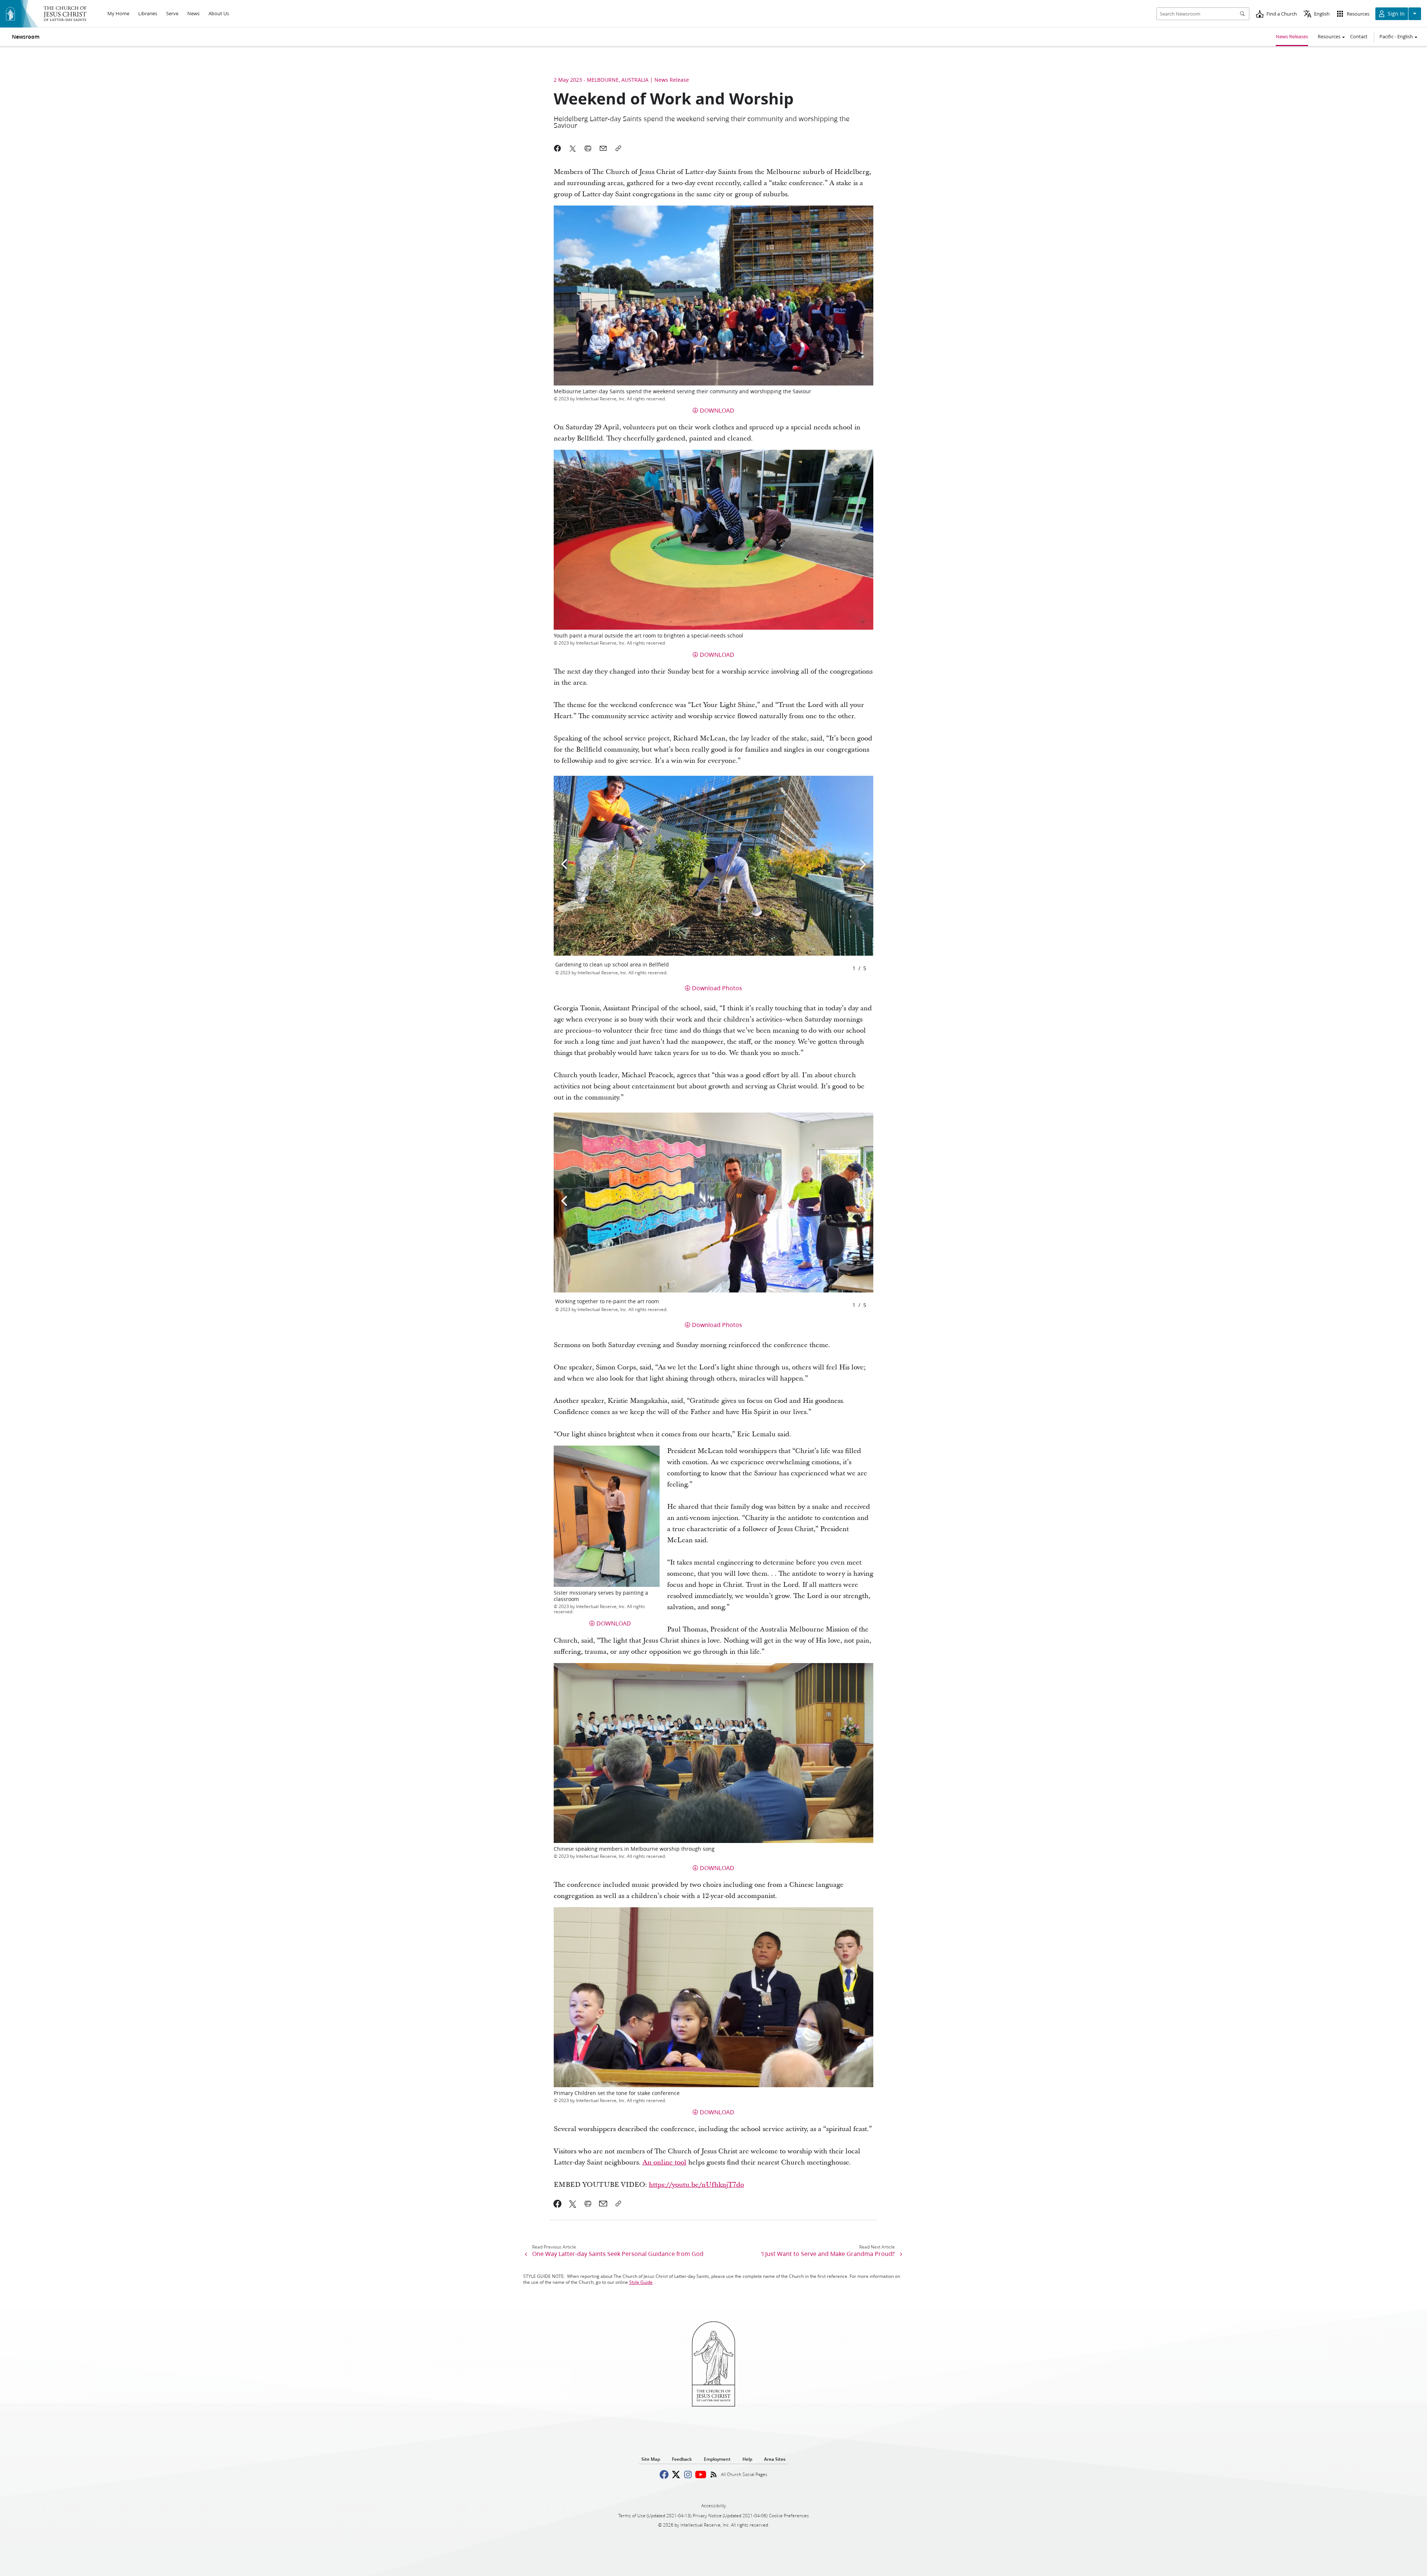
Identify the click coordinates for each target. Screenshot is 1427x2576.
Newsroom (26, 37)
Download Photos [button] (717, 988)
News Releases (1292, 36)
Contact (1359, 36)
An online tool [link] (664, 2162)
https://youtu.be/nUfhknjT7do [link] (696, 2185)
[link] (558, 2204)
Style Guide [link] (641, 2282)
